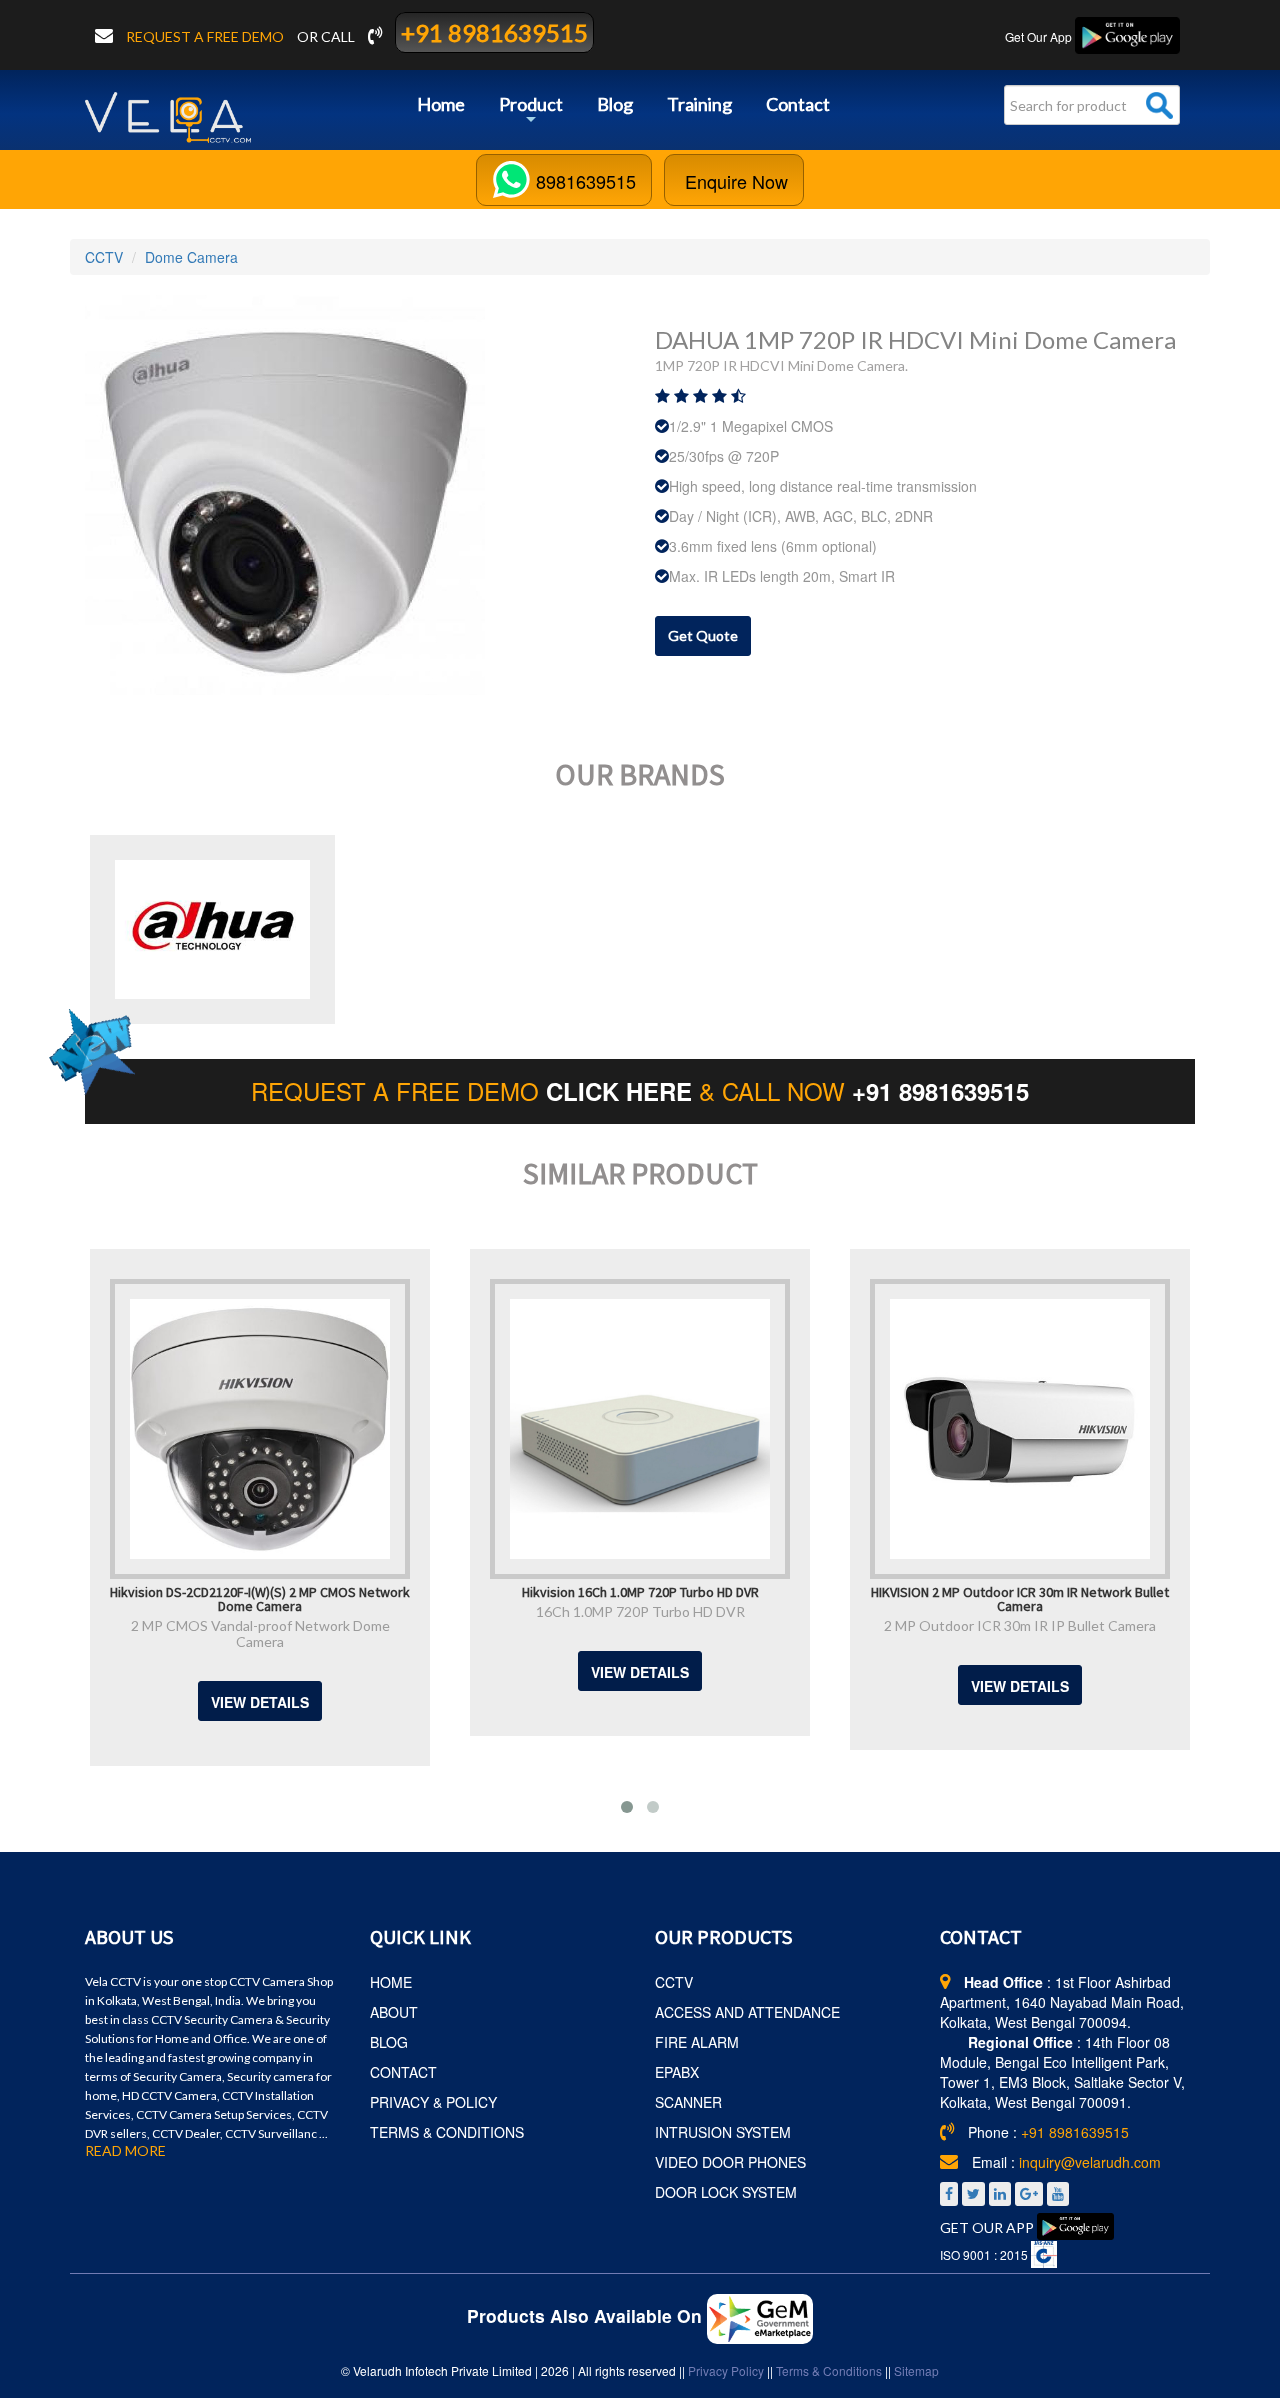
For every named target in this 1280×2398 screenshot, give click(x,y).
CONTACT (403, 2072)
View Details (260, 1702)
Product (531, 111)
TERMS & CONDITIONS (447, 2132)
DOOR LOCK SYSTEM (726, 2192)
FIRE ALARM (697, 2042)
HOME (391, 1982)
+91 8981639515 (494, 32)
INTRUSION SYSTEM (723, 2132)
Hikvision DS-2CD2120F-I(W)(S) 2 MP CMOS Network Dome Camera (260, 1598)
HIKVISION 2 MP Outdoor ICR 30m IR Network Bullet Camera (1020, 1598)
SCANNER (688, 2102)
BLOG (389, 2042)
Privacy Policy (726, 2370)
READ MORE (125, 2151)
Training (699, 104)
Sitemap (916, 2370)
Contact (798, 104)
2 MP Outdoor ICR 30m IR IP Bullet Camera (1020, 1625)
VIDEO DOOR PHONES (730, 2162)
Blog (615, 104)
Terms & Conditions (829, 2370)
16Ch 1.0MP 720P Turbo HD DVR (640, 1611)
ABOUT (394, 2012)
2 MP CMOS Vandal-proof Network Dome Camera (260, 1633)
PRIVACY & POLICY (433, 2102)
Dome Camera (191, 257)
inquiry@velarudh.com (1090, 2162)
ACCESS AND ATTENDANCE (747, 2012)
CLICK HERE (622, 1091)
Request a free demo (206, 36)
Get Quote (703, 635)
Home (441, 104)
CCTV (104, 257)
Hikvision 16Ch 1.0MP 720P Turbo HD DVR (640, 1591)
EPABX (677, 2072)
